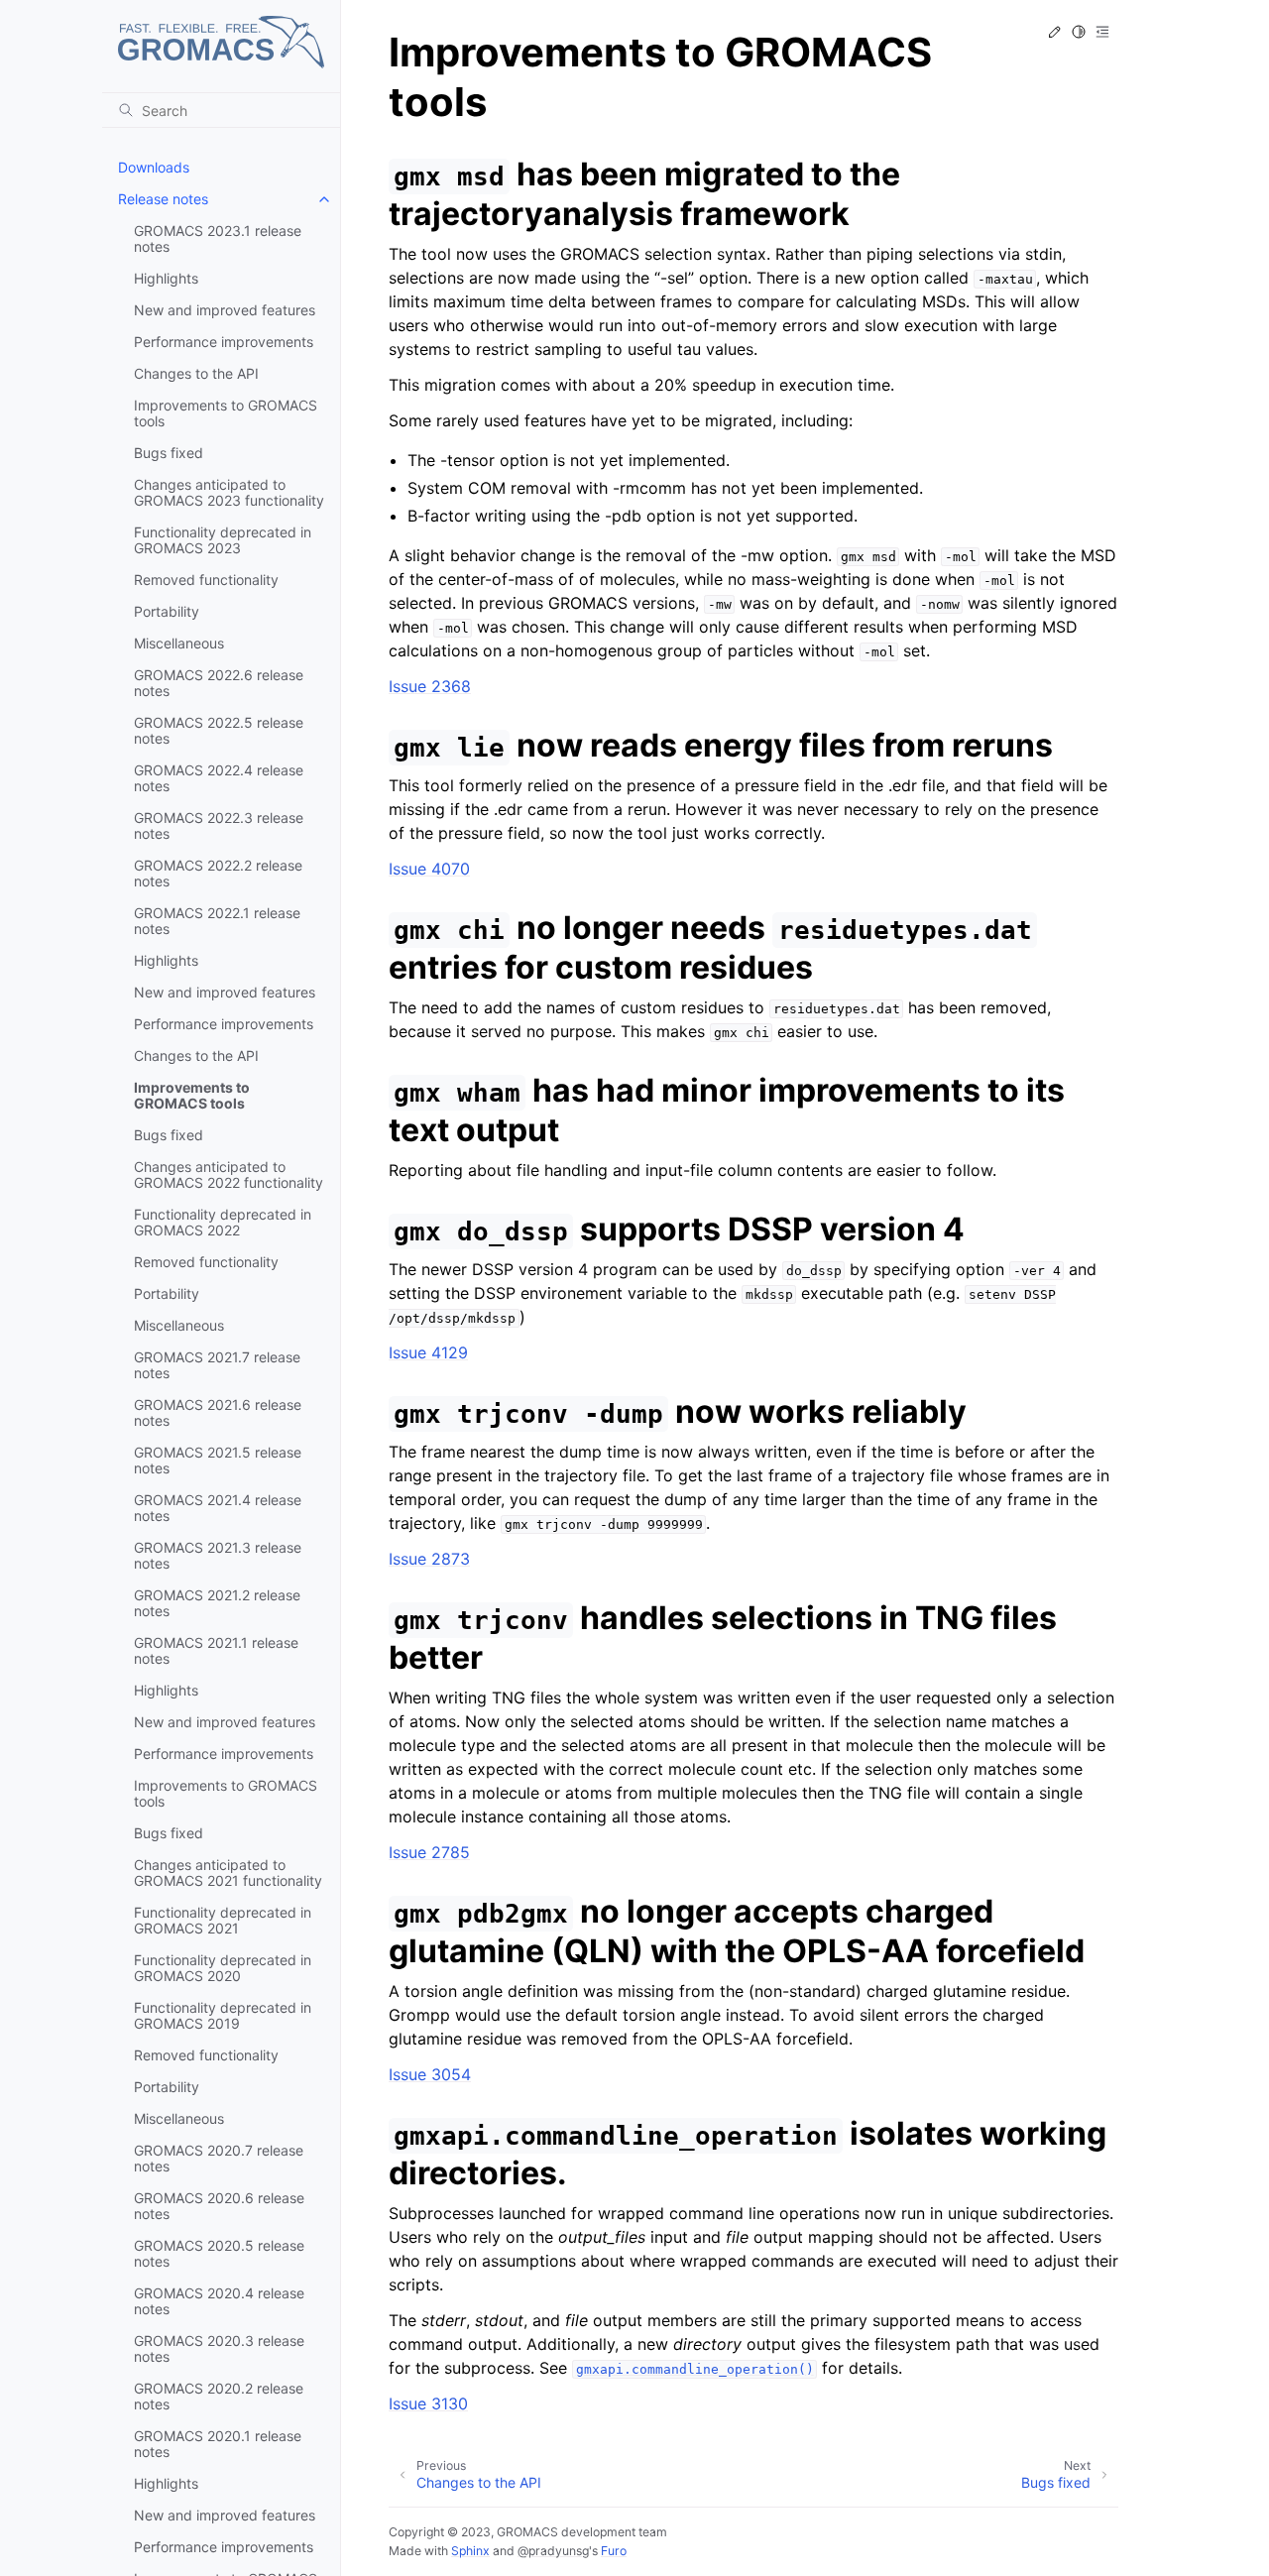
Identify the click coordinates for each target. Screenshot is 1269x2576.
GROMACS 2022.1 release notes (217, 921)
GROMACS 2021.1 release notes (216, 1650)
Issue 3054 (430, 2074)
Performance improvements (224, 342)
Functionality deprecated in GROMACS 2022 (223, 1222)
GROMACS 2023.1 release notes (218, 238)
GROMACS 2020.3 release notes (219, 2348)
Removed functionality (206, 580)
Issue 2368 (430, 686)
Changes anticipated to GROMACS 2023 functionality (229, 492)
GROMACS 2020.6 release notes (219, 2206)
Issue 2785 (429, 1852)
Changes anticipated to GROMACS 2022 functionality (229, 1174)
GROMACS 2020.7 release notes (219, 2158)
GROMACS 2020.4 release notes (219, 2301)
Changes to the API (196, 373)
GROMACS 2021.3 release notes (218, 1555)
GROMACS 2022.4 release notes (219, 778)
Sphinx (470, 2551)
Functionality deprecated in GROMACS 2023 (223, 540)
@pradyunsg (553, 2551)
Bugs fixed (169, 453)
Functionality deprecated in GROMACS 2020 (223, 1968)
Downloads (154, 167)
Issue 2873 (429, 1559)
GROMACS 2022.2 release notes (218, 873)
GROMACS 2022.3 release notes (219, 825)
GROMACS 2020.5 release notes (219, 2253)
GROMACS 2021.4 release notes (218, 1508)
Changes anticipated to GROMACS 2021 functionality (228, 1873)
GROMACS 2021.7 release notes (217, 1365)
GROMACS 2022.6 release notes (219, 683)
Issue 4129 (428, 1352)
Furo (614, 2551)
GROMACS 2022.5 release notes (219, 730)
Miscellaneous (179, 643)
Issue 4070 (429, 869)
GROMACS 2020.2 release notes (219, 2396)
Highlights (166, 278)
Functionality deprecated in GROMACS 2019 (223, 2015)
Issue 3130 (428, 2403)
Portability (167, 611)
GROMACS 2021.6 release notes (218, 1412)
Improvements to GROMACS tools (226, 413)
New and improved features (225, 310)
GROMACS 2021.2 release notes (217, 1603)
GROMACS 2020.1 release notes (218, 2444)
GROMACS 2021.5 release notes (218, 1460)
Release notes (163, 199)
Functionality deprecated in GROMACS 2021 (223, 1920)
